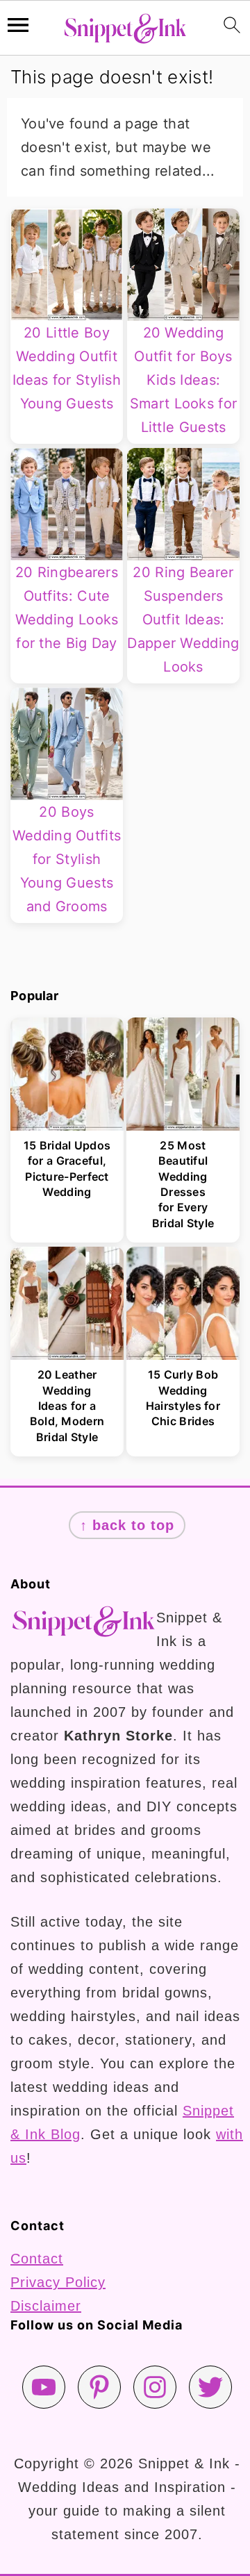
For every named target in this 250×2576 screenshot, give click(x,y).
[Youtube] (44, 2387)
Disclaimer (46, 2306)
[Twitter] (210, 2387)
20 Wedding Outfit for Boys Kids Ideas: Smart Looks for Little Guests (184, 380)
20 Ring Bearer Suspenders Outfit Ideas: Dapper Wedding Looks (183, 620)
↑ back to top (127, 1525)
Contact (37, 2259)
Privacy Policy (58, 2282)
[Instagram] (155, 2387)
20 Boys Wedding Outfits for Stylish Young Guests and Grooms (67, 859)
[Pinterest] (99, 2387)
